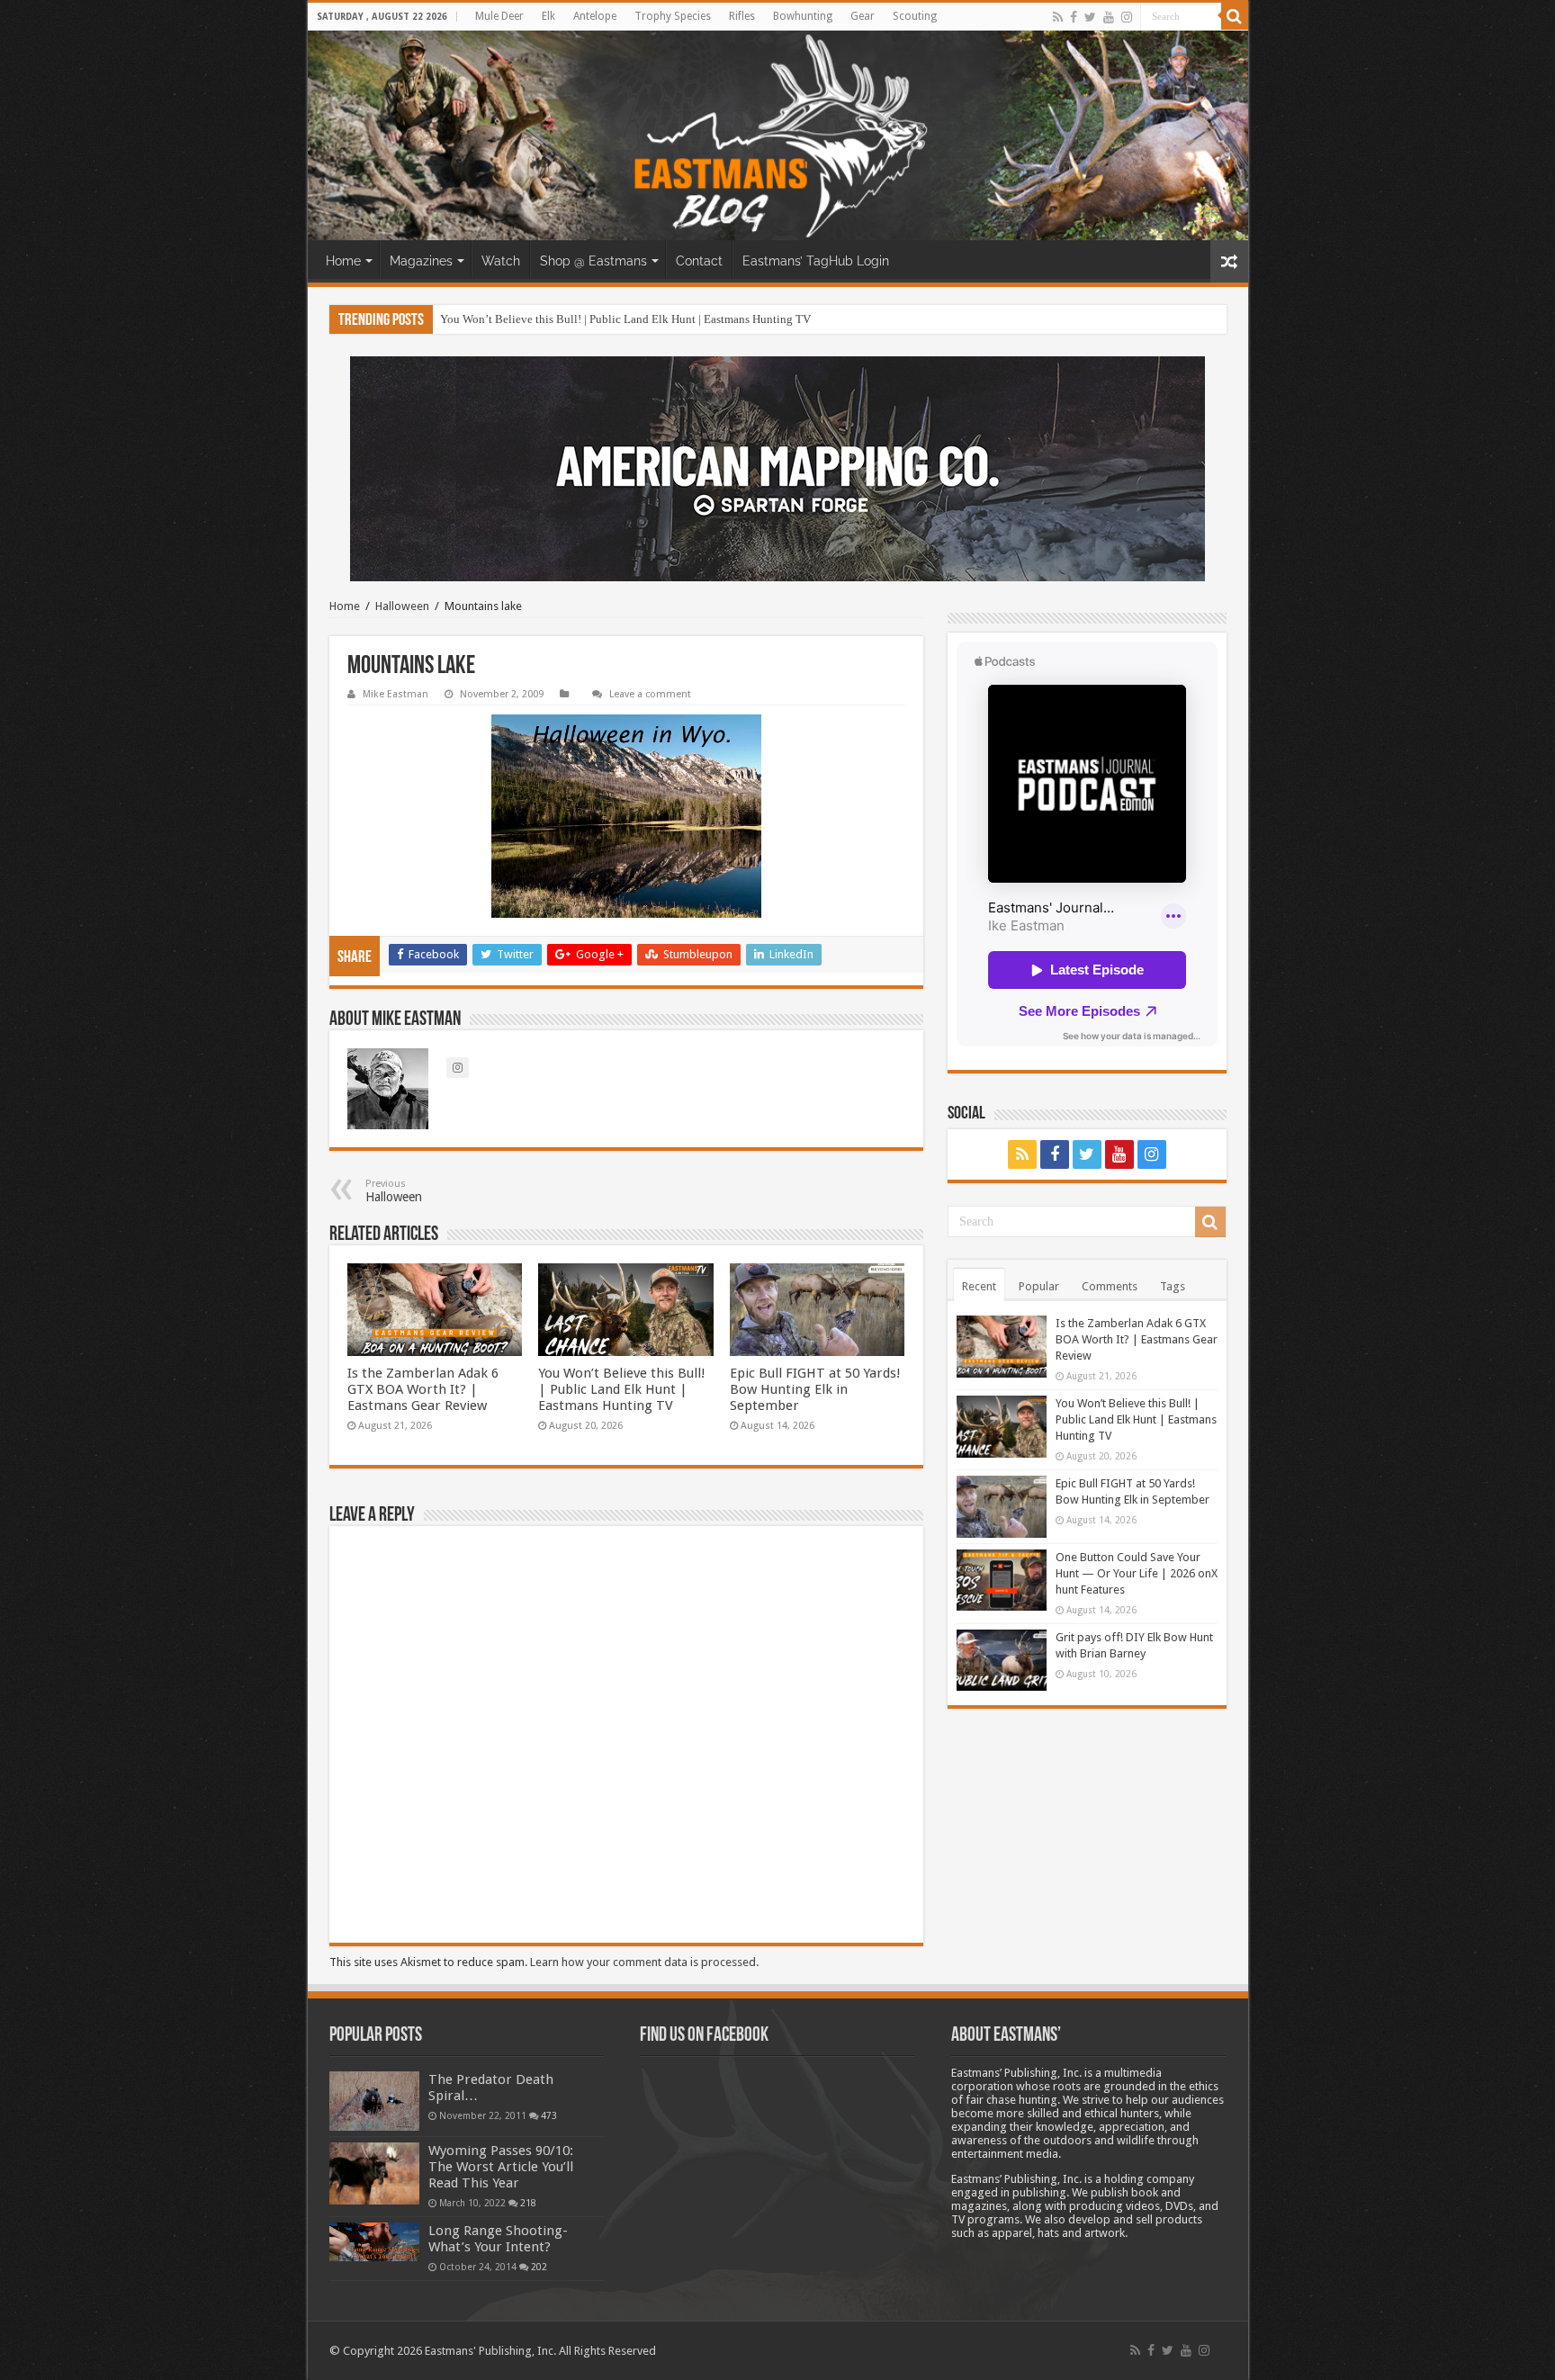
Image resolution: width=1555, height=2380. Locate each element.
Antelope (595, 16)
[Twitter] (1090, 17)
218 (528, 2203)
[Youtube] (1109, 17)
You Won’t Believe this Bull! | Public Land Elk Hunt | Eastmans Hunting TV (625, 319)
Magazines (421, 261)
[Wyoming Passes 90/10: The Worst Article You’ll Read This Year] (374, 2173)
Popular (1039, 1286)
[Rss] (1058, 17)
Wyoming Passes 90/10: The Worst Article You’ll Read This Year (501, 2167)
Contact (699, 261)
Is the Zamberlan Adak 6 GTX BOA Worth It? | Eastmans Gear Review (423, 1389)
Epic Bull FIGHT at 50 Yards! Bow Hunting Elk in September (815, 1389)
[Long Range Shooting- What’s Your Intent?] (374, 2242)
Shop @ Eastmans (593, 261)
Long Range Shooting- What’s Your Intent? (498, 2239)
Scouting (915, 16)
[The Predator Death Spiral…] (374, 2101)
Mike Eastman (395, 694)
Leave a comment (650, 694)
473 (549, 2115)
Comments (1110, 1286)
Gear (863, 16)
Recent (979, 1286)
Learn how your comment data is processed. (644, 1962)
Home (343, 261)
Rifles (742, 16)
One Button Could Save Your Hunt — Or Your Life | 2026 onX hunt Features (1137, 1573)
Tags (1173, 1286)
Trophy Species (673, 16)
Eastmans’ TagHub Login (816, 261)
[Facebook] (1074, 17)
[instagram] (1127, 17)
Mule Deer (499, 16)
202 (539, 2267)
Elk (548, 16)
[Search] (1235, 16)
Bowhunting (803, 16)
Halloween (402, 606)
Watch (501, 261)
